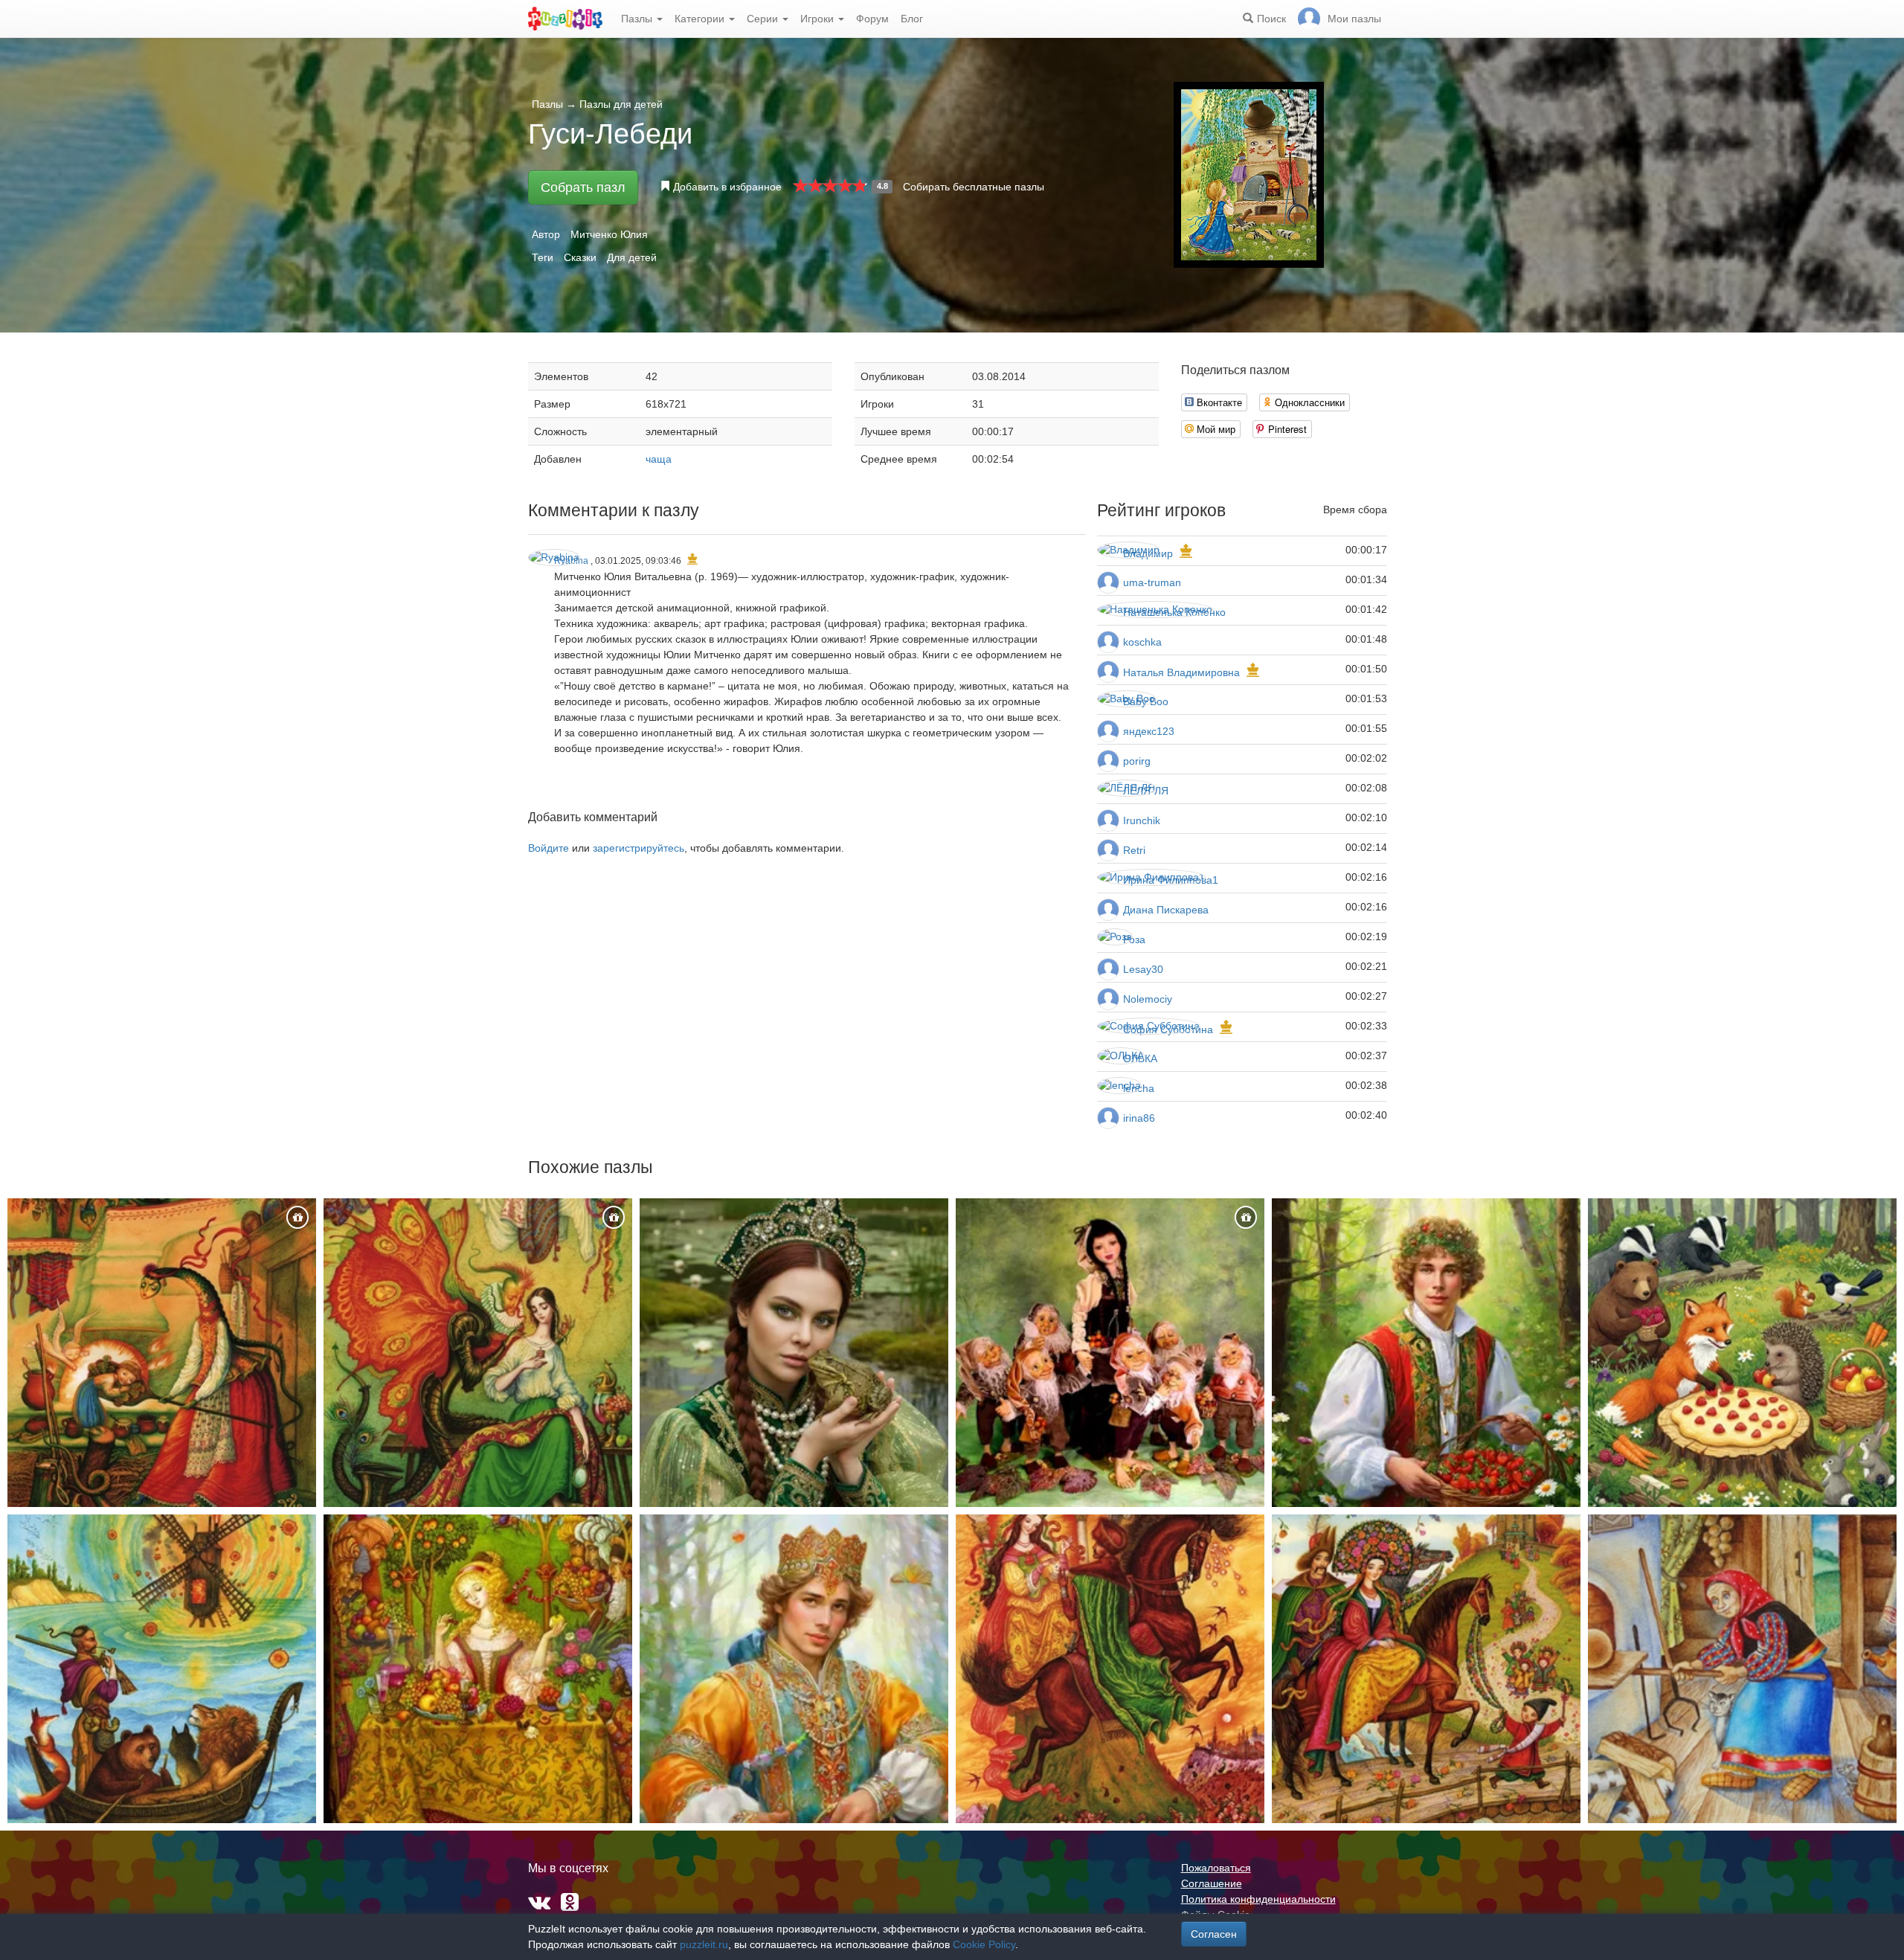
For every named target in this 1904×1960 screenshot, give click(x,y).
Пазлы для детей (621, 104)
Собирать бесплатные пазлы (974, 187)
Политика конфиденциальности (1258, 1899)
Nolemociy (1148, 999)
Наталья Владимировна (1181, 672)
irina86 (1139, 1118)
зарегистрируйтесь (639, 848)
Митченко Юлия (609, 234)
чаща (659, 459)
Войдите (549, 848)
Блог (912, 19)
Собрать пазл (583, 187)
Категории (701, 19)
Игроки (818, 19)
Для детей (632, 257)
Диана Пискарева (1166, 910)
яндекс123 (1149, 731)
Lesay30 (1143, 969)
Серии (764, 19)
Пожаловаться (1216, 1868)
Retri (1134, 850)
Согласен (1214, 1934)
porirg (1137, 761)
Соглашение (1212, 1883)
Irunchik (1142, 820)
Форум (872, 19)
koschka (1142, 642)
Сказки (580, 257)
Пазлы (638, 19)
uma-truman (1152, 582)
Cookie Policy (984, 1944)
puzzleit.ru (704, 1944)
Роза (1134, 939)
